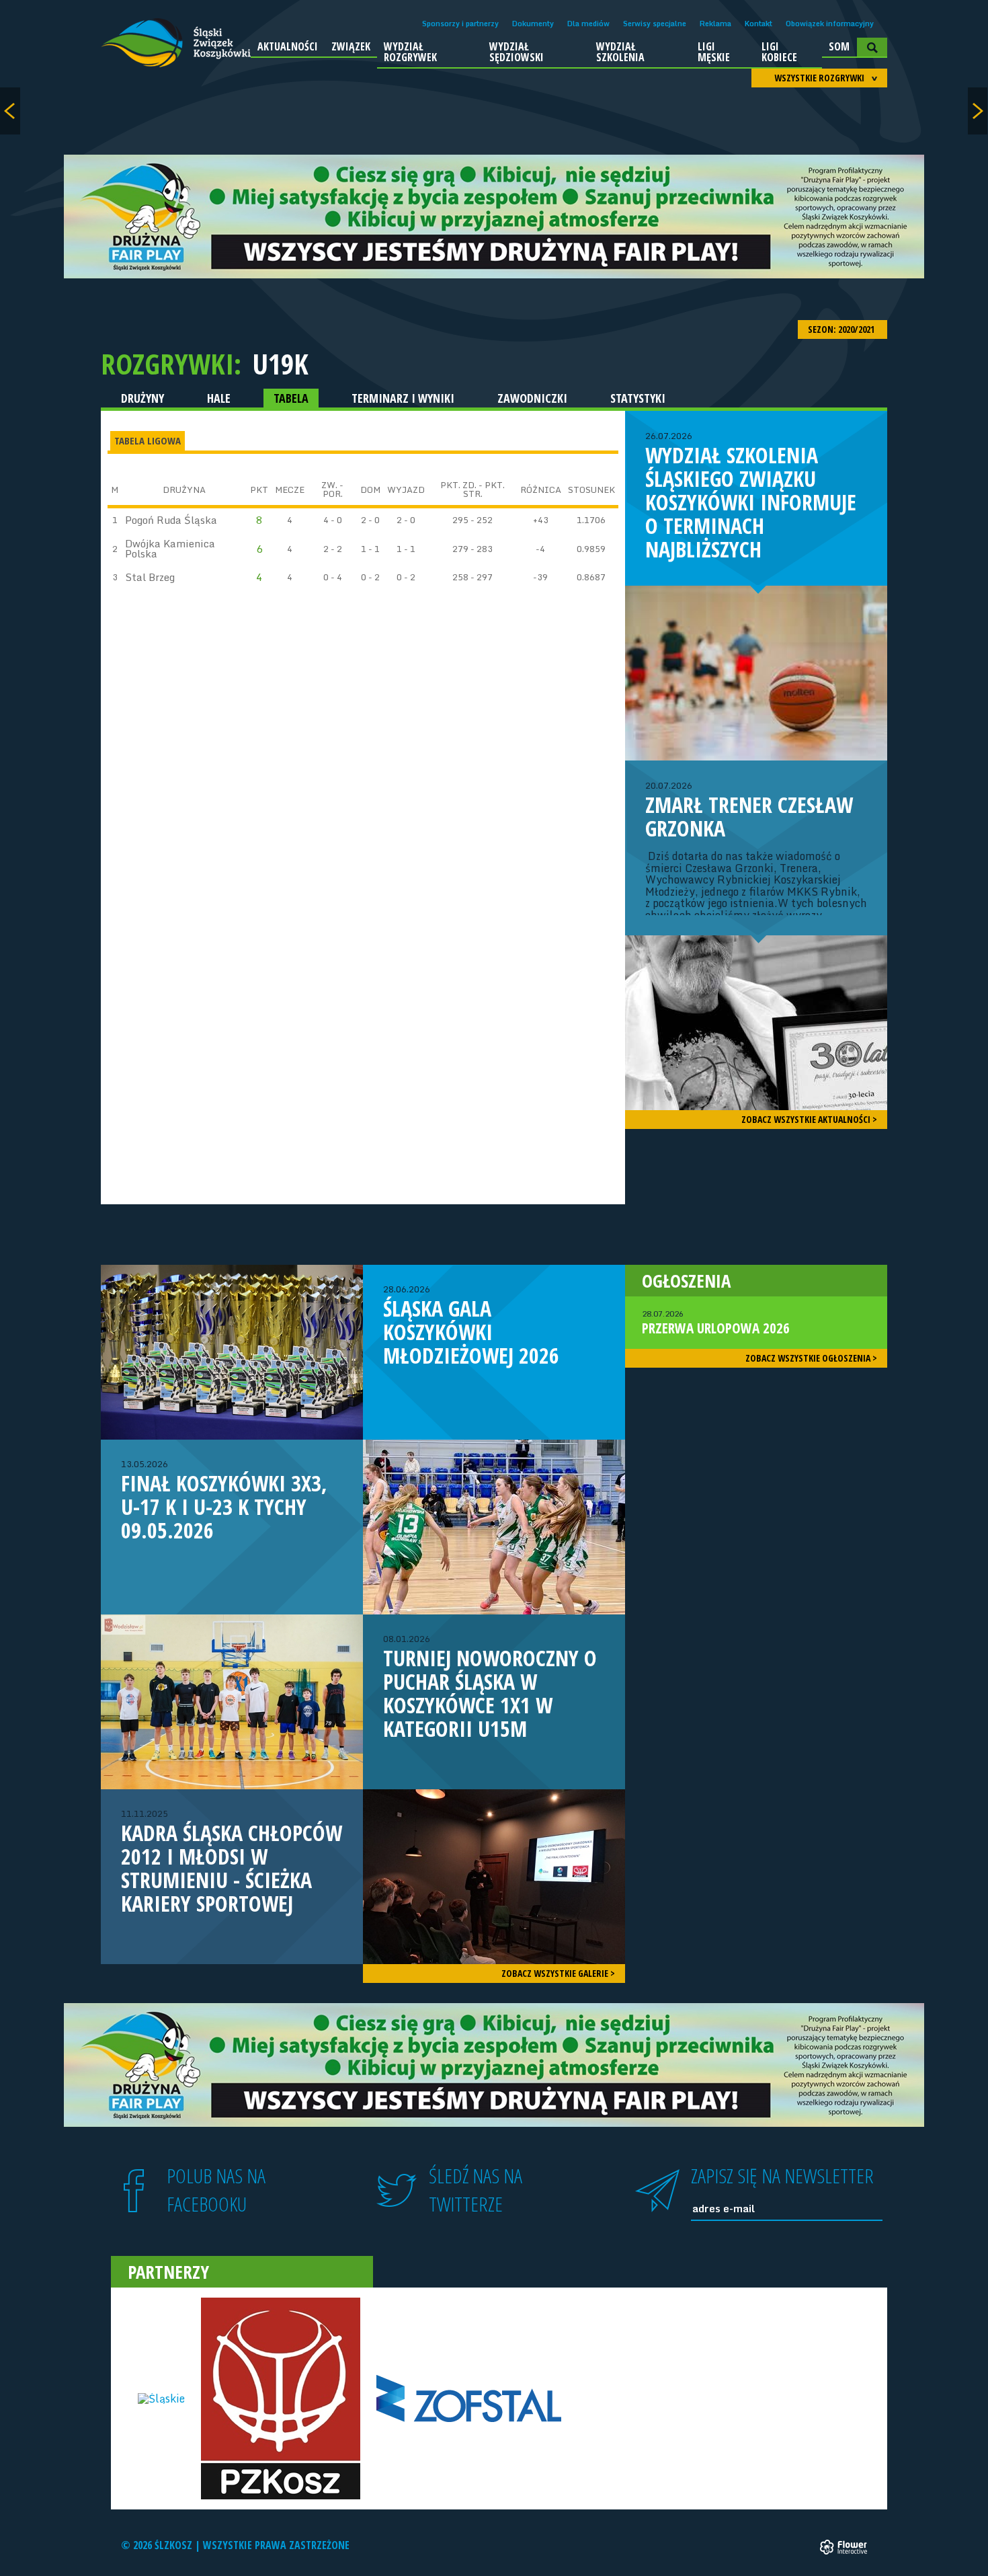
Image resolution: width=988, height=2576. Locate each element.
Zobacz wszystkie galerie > (558, 1973)
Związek (351, 46)
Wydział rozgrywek (410, 52)
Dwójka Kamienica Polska (170, 548)
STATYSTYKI (638, 398)
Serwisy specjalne (655, 24)
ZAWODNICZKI (532, 398)
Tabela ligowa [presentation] (148, 440)
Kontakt (758, 24)
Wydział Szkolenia (620, 52)
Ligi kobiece (779, 52)
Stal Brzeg (150, 577)
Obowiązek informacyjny (830, 24)
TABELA (291, 398)
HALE (219, 398)
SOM (839, 46)
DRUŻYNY (142, 398)
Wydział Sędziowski (517, 52)
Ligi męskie (714, 52)
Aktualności (288, 46)
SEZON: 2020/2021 (842, 329)
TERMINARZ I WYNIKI (403, 398)
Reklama (715, 24)
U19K (280, 364)
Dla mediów (588, 24)
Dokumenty (533, 24)
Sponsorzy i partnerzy (460, 24)
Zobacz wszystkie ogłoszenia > (811, 1358)
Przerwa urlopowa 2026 (716, 1323)
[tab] (148, 441)
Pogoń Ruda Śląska (171, 520)
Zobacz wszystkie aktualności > (809, 1119)
